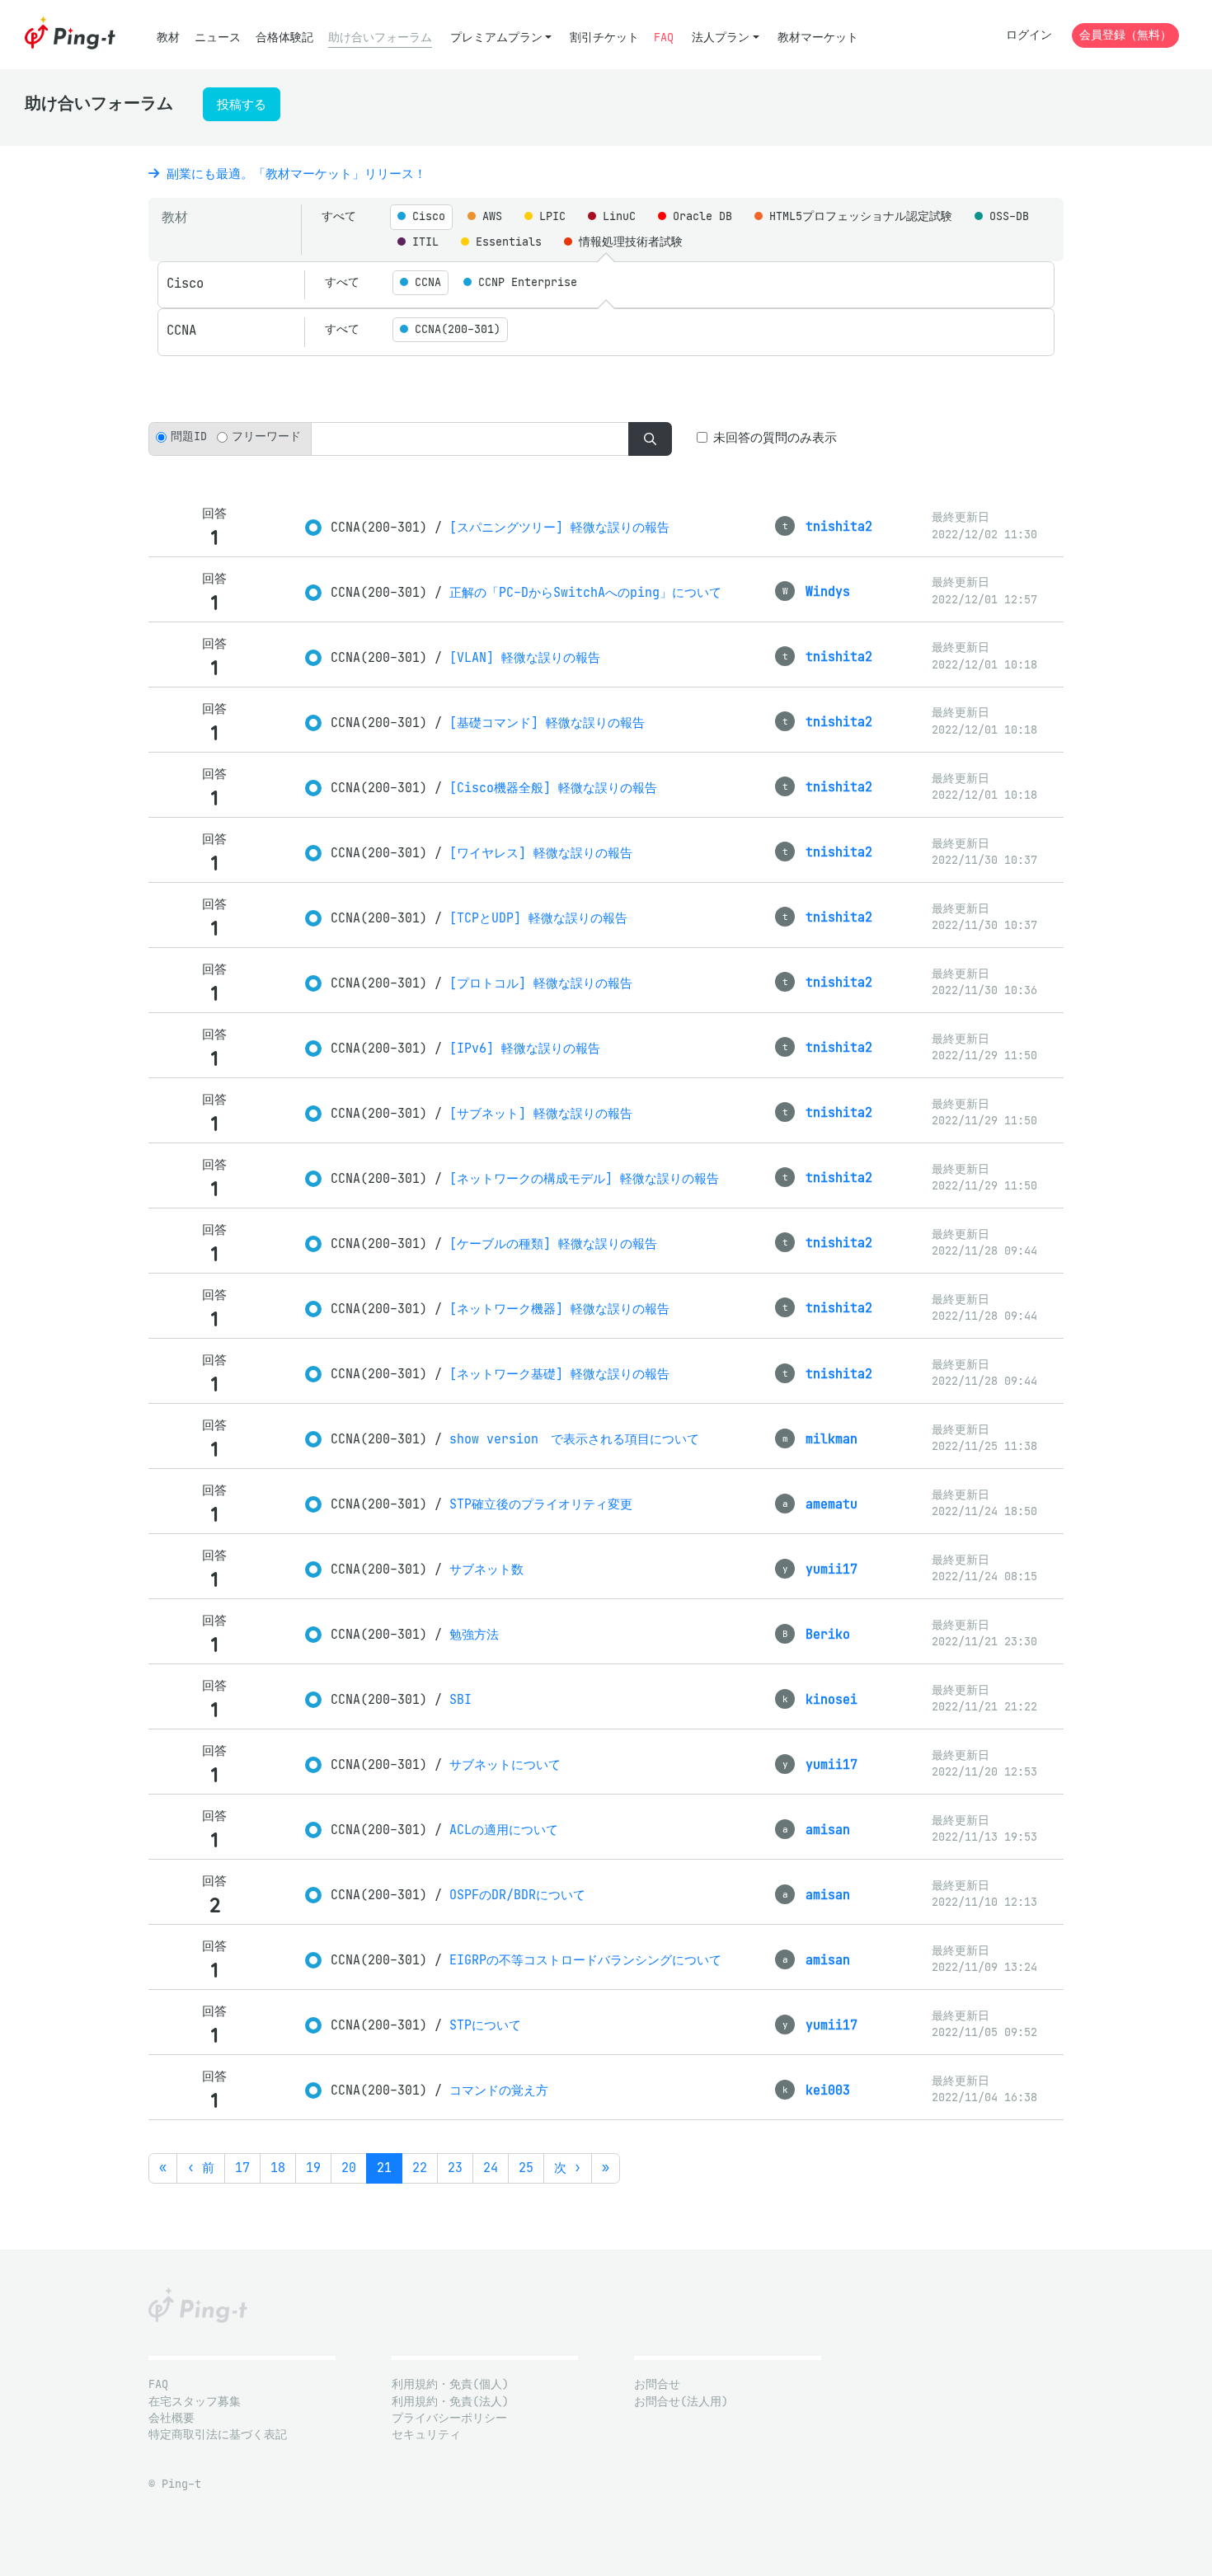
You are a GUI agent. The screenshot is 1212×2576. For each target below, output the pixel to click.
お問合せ (657, 2384)
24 (491, 2168)
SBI (460, 1699)
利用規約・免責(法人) (450, 2402)
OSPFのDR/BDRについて (517, 1895)
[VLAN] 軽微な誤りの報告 (525, 657)
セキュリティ (426, 2435)
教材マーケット (818, 38)
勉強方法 (474, 1634)
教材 (168, 38)
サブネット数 (486, 1569)
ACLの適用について (504, 1830)
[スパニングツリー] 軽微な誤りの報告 (559, 527)
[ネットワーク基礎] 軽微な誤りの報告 (559, 1374)
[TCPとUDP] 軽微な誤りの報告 (538, 918)
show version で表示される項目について (574, 1439)
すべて (339, 216)
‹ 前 (201, 2168)
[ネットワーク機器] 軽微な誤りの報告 (559, 1309)
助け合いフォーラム (380, 38)
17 (242, 2168)
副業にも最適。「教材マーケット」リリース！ (293, 174)
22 (420, 2168)
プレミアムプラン (496, 38)
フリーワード (266, 436)
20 (349, 2168)
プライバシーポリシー (449, 2418)
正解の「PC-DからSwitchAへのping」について (585, 592)
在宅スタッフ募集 (195, 2402)
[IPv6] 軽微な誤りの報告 (525, 1048)
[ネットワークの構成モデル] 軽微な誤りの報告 (584, 1178)
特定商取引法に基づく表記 (218, 2435)
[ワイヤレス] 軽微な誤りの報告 (541, 853)
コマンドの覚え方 (499, 2090)
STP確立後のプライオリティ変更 (541, 1504)
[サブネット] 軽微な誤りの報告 (541, 1113)
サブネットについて (505, 1764)
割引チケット (604, 38)
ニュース (218, 38)
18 (278, 2168)
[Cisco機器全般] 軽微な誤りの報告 (553, 788)
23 (455, 2168)
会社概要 (171, 2418)
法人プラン (721, 38)
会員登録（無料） (1125, 35)
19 (313, 2168)
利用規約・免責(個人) (450, 2384)
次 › (568, 2168)
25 (526, 2168)
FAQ (664, 38)
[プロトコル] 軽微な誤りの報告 (541, 983)
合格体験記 (284, 38)
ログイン (1029, 35)
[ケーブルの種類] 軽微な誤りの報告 (553, 1243)
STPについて (485, 2025)
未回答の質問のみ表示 (775, 437)
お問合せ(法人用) (681, 2402)
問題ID (189, 436)
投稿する (242, 104)
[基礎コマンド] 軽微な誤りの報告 (547, 723)
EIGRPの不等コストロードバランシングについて (585, 1960)
